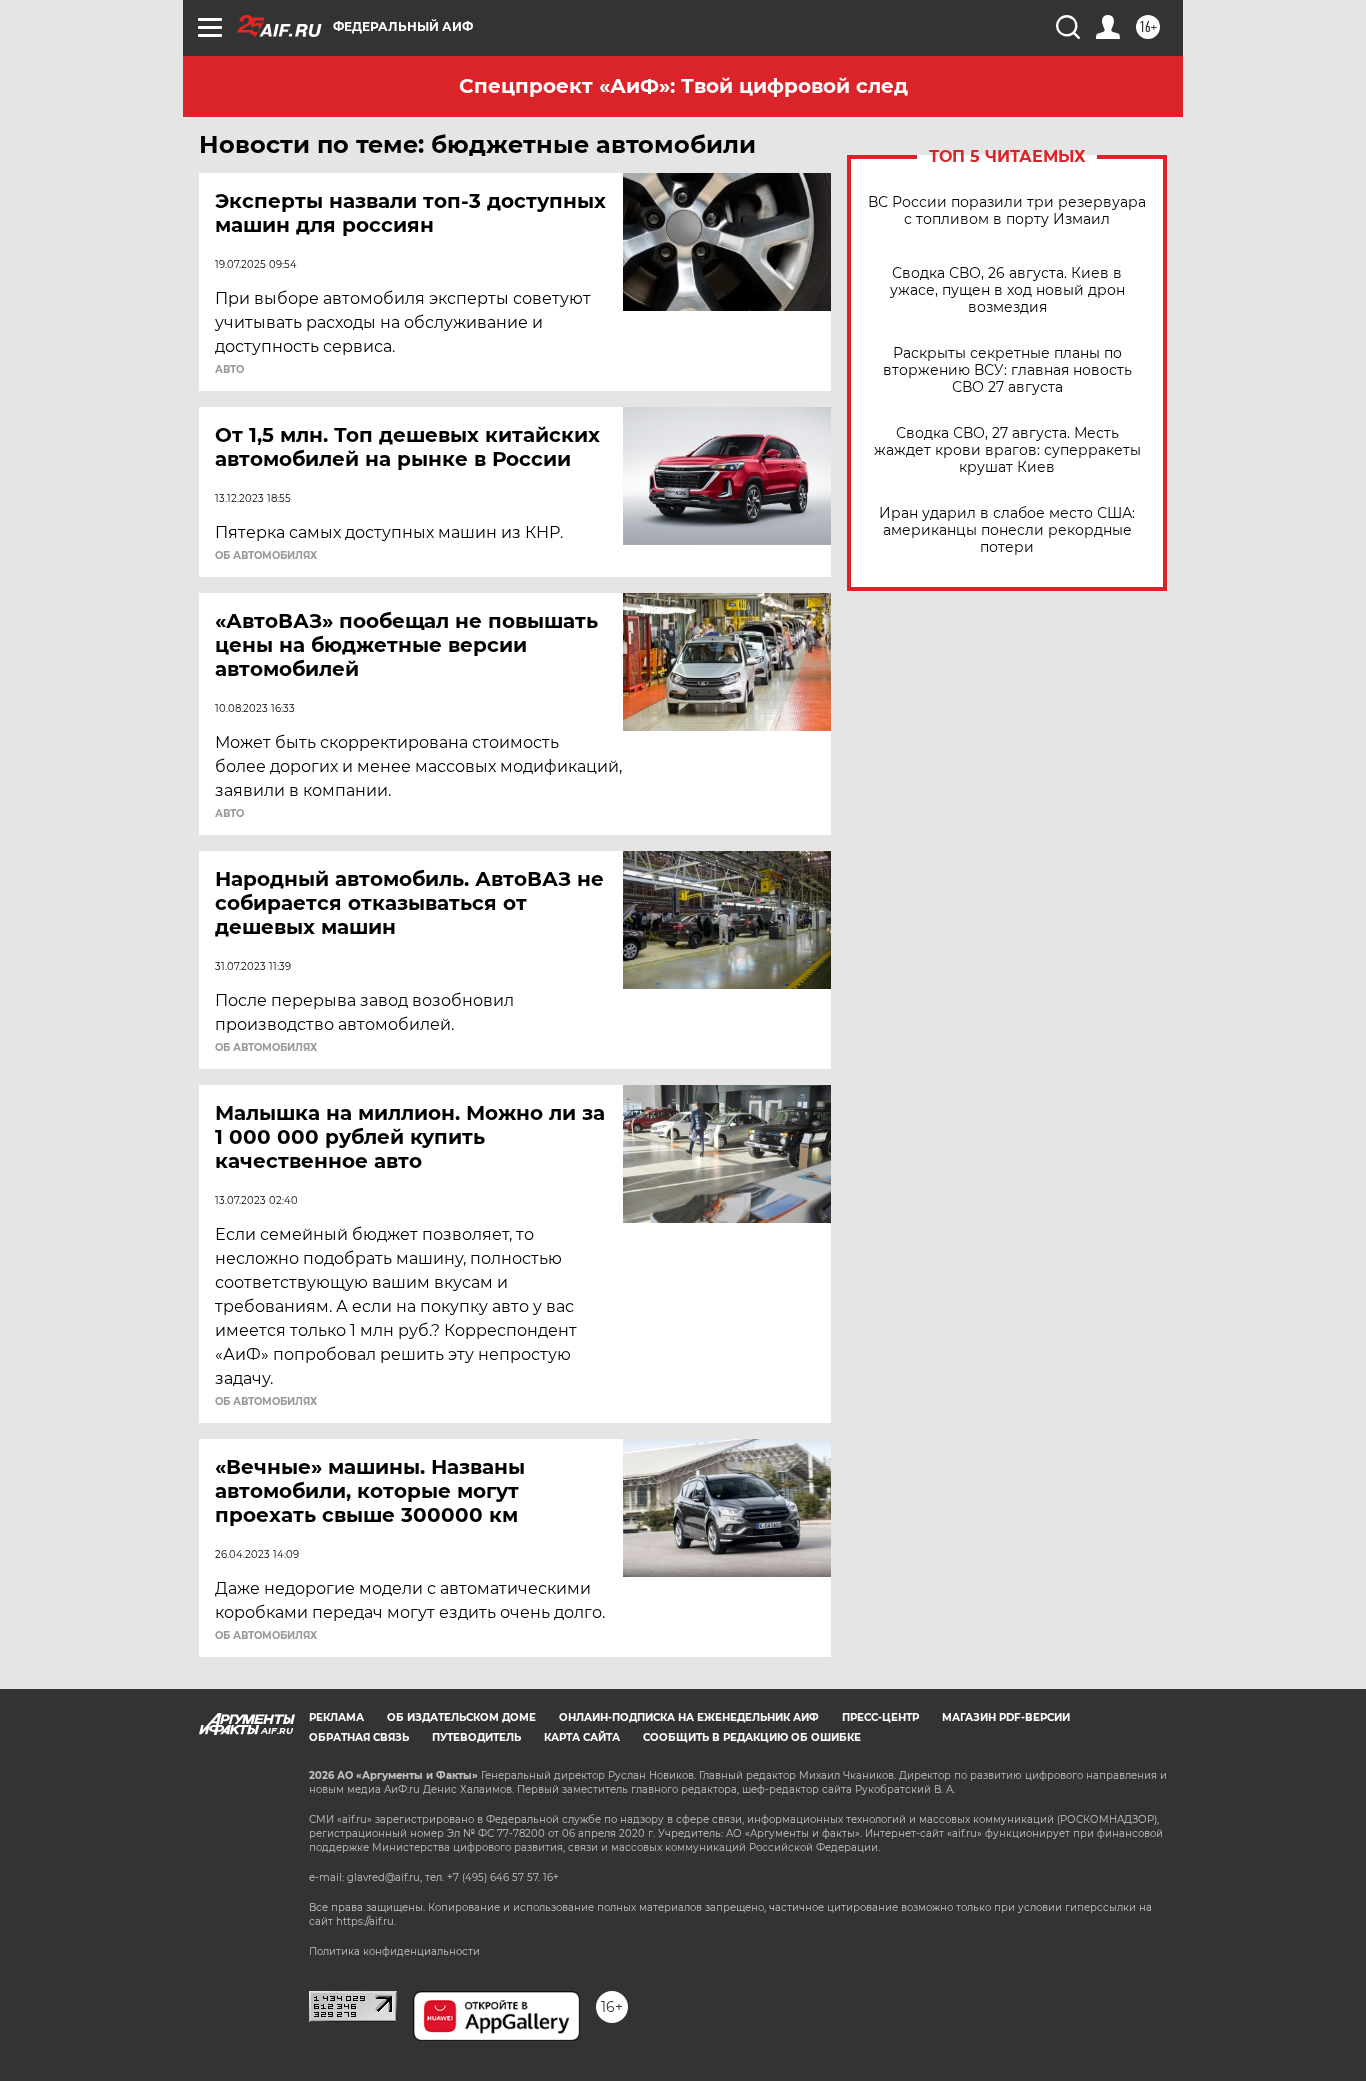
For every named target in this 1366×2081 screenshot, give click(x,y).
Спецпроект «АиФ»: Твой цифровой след (683, 86)
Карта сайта (582, 1737)
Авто (229, 370)
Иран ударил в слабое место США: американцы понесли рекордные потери (1007, 530)
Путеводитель (476, 1737)
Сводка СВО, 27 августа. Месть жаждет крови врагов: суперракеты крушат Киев (1007, 450)
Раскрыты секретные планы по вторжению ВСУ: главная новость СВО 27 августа (1007, 370)
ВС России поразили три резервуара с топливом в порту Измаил (1007, 211)
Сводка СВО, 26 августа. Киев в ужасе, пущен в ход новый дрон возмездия (1007, 290)
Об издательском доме (461, 1717)
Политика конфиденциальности (394, 1951)
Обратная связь (359, 1737)
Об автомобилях (266, 556)
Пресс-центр (880, 1717)
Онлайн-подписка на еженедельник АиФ (689, 1717)
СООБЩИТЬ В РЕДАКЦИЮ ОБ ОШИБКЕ (752, 1737)
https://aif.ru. (366, 1921)
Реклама (336, 1717)
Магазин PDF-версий (1006, 1717)
